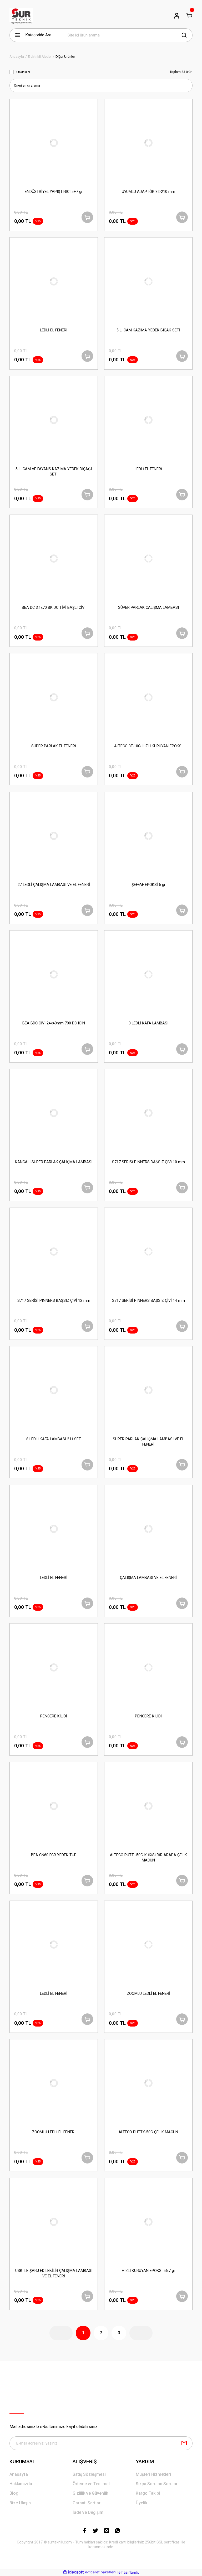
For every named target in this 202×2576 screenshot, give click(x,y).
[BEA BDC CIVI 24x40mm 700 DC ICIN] (54, 974)
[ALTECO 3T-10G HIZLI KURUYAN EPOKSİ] (148, 697)
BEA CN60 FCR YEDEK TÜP (54, 1855)
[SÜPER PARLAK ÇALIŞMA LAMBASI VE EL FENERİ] (148, 1390)
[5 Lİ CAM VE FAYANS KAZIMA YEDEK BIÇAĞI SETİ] (54, 420)
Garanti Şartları (87, 2503)
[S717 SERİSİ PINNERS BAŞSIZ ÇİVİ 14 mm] (148, 1252)
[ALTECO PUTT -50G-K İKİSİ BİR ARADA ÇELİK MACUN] (148, 1806)
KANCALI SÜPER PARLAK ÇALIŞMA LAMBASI (54, 1162)
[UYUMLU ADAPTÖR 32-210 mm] (148, 143)
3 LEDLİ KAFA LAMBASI (148, 1023)
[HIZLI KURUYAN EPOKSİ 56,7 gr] (148, 2222)
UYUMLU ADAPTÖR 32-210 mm (148, 192)
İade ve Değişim (88, 2512)
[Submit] (184, 2443)
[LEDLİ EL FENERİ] (54, 281)
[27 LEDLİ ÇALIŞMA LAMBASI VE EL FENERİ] (54, 836)
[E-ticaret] (100, 2572)
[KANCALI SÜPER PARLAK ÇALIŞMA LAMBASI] (54, 1113)
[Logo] (21, 16)
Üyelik (142, 2503)
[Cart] (189, 16)
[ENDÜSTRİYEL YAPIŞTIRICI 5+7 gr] (54, 143)
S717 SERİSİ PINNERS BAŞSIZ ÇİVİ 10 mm (148, 1162)
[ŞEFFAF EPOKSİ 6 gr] (148, 836)
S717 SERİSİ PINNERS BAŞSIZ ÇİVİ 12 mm (54, 1301)
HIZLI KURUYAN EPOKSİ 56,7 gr (148, 2271)
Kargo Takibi (148, 2493)
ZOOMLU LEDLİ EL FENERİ (148, 1994)
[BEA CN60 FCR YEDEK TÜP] (54, 1806)
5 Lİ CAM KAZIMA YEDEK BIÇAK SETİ (148, 330)
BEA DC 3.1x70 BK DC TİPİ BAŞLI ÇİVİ (54, 608)
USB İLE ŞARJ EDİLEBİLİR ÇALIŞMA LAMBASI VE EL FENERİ (54, 2273)
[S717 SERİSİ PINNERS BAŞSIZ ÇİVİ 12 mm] (54, 1252)
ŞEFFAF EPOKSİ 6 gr (148, 885)
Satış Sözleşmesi (89, 2474)
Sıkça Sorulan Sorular (157, 2484)
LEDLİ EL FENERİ (54, 330)
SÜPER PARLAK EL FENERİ (54, 746)
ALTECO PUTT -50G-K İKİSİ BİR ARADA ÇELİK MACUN (148, 1858)
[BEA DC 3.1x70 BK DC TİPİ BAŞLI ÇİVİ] (54, 559)
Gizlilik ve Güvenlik (90, 2493)
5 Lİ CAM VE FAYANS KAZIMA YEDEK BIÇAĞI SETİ (54, 472)
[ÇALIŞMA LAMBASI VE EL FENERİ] (148, 1529)
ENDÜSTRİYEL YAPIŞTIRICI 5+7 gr (54, 192)
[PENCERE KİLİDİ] (54, 1667)
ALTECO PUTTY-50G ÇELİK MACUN (148, 2132)
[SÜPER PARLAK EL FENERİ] (54, 697)
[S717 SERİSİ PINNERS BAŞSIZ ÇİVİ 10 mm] (148, 1113)
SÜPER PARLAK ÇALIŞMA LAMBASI (148, 608)
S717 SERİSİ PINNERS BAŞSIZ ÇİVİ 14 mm (148, 1301)
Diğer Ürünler (65, 57)
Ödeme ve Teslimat (91, 2484)
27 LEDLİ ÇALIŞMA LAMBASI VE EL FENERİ (54, 885)
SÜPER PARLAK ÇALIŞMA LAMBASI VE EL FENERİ (148, 1442)
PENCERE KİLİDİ (54, 1716)
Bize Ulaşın (20, 2503)
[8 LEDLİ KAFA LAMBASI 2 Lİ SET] (54, 1390)
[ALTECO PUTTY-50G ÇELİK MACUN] (148, 2083)
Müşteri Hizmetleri (153, 2474)
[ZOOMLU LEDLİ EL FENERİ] (148, 1945)
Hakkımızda (21, 2484)
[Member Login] (177, 16)
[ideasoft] (73, 2572)
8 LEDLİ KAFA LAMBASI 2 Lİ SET (54, 1439)
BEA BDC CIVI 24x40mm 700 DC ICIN (54, 1023)
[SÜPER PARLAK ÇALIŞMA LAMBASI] (148, 559)
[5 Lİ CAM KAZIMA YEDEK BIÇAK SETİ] (148, 281)
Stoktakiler (23, 72)
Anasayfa (19, 2474)
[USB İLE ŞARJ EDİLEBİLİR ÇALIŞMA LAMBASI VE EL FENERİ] (54, 2222)
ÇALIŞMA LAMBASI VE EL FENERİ (148, 1578)
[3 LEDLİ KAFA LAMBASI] (148, 974)
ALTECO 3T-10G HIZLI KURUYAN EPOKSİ (148, 746)
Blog (14, 2493)
